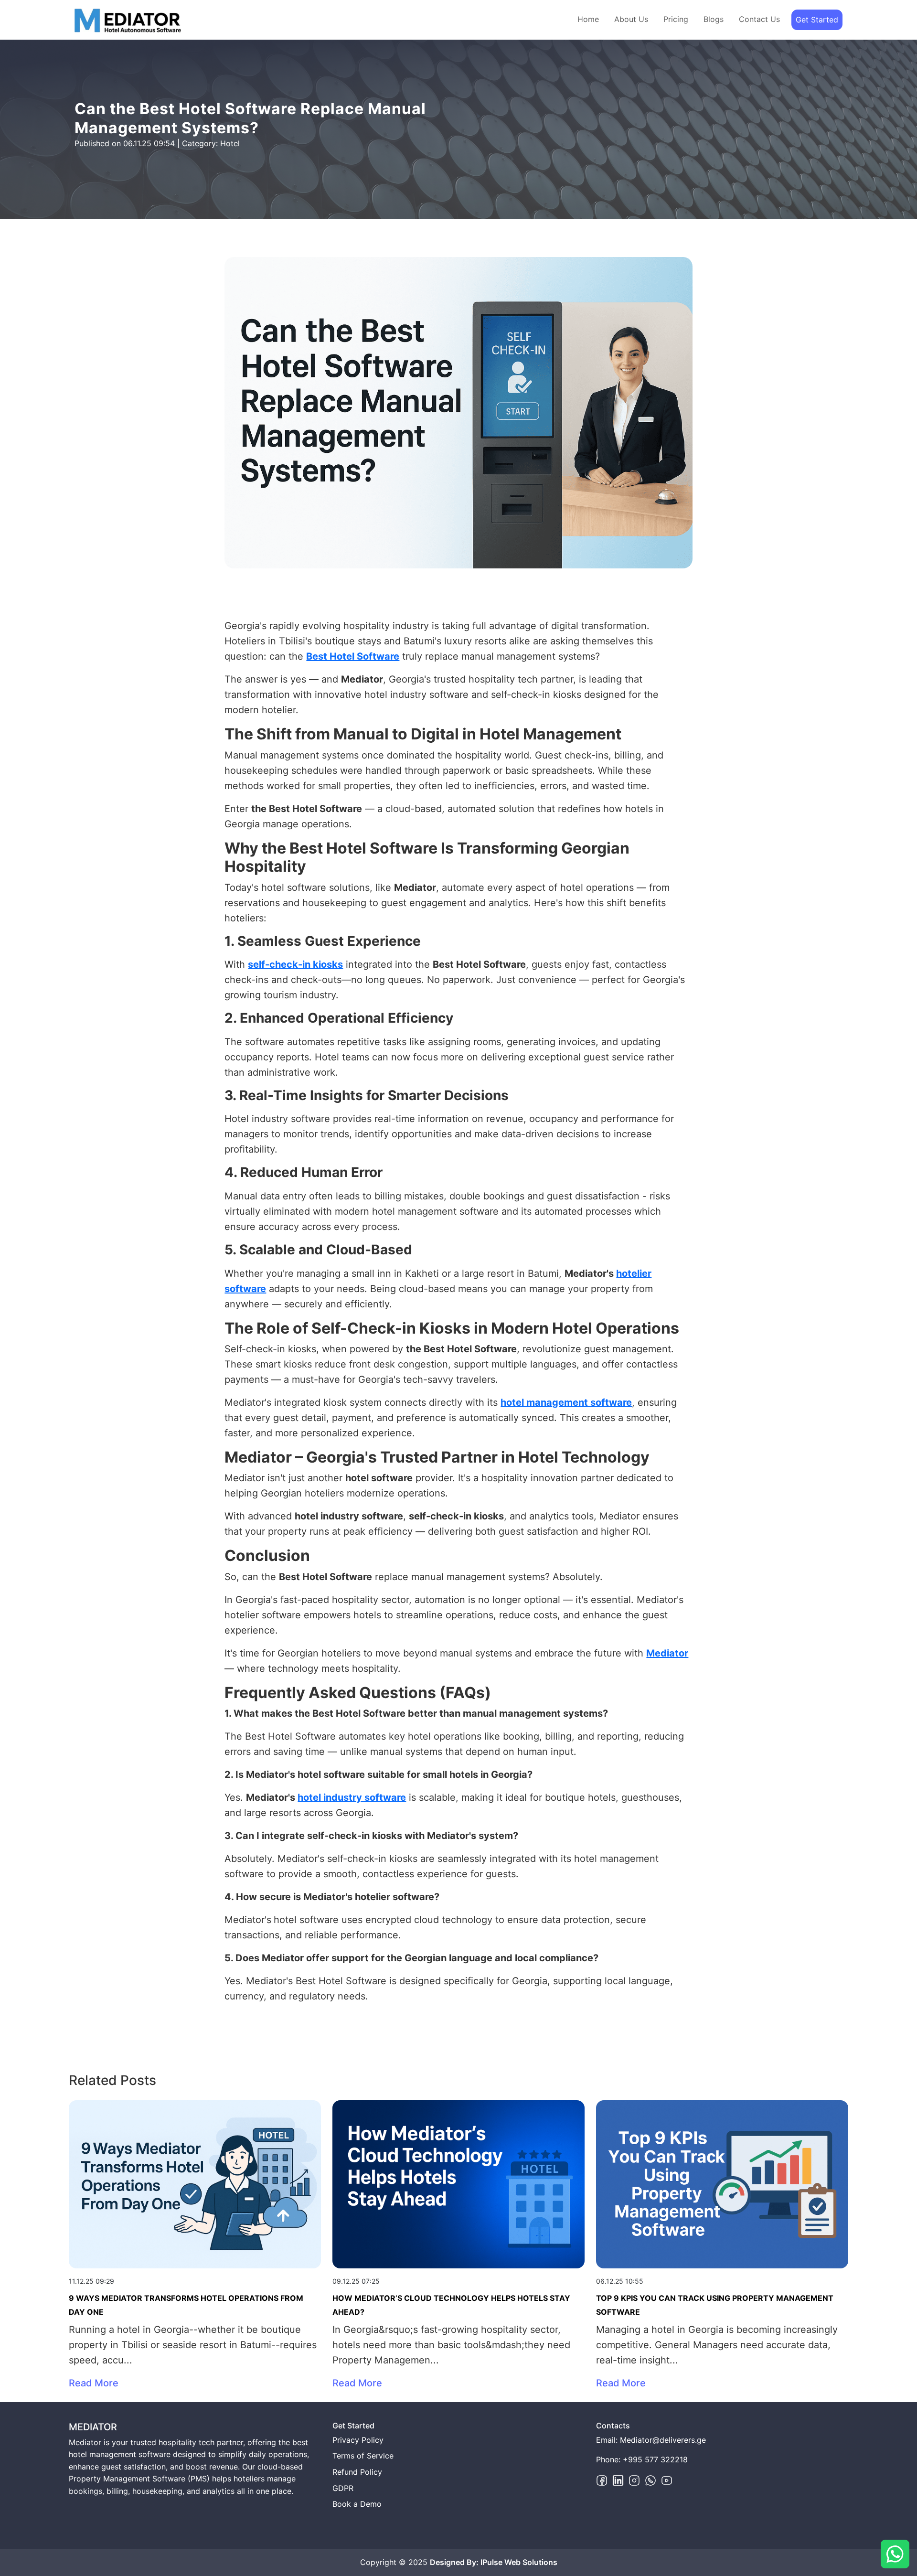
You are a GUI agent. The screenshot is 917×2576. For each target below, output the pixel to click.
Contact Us (759, 19)
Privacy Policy (358, 2440)
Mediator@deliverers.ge (663, 2440)
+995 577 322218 (655, 2459)
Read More (94, 2383)
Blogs (714, 19)
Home (588, 19)
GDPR (343, 2488)
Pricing (676, 19)
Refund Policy (357, 2472)
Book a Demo (357, 2504)
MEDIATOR (93, 2427)
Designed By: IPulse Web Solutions (494, 2562)
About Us (631, 19)
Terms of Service (363, 2456)
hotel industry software (352, 1797)
